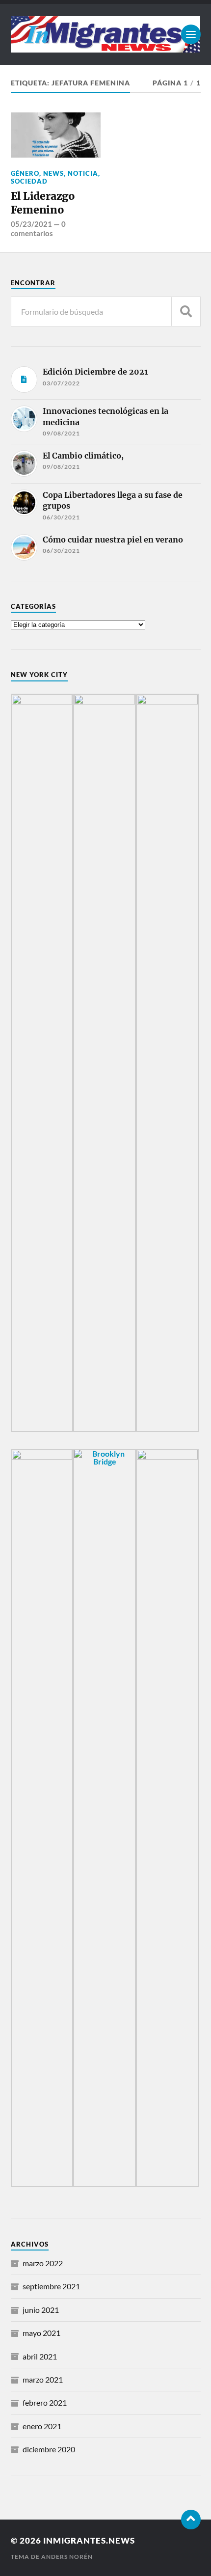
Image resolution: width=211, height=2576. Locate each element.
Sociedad (29, 181)
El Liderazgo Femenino (43, 203)
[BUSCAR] (186, 312)
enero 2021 (42, 2426)
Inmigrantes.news (89, 2540)
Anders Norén (67, 2557)
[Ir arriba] (191, 2520)
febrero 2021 (45, 2402)
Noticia (83, 173)
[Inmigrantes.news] (106, 34)
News (53, 173)
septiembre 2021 (51, 2286)
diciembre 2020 (49, 2449)
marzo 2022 (43, 2263)
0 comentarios (38, 228)
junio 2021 (41, 2310)
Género (25, 173)
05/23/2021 (31, 224)
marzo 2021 (43, 2379)
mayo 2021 (41, 2333)
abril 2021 (40, 2356)
